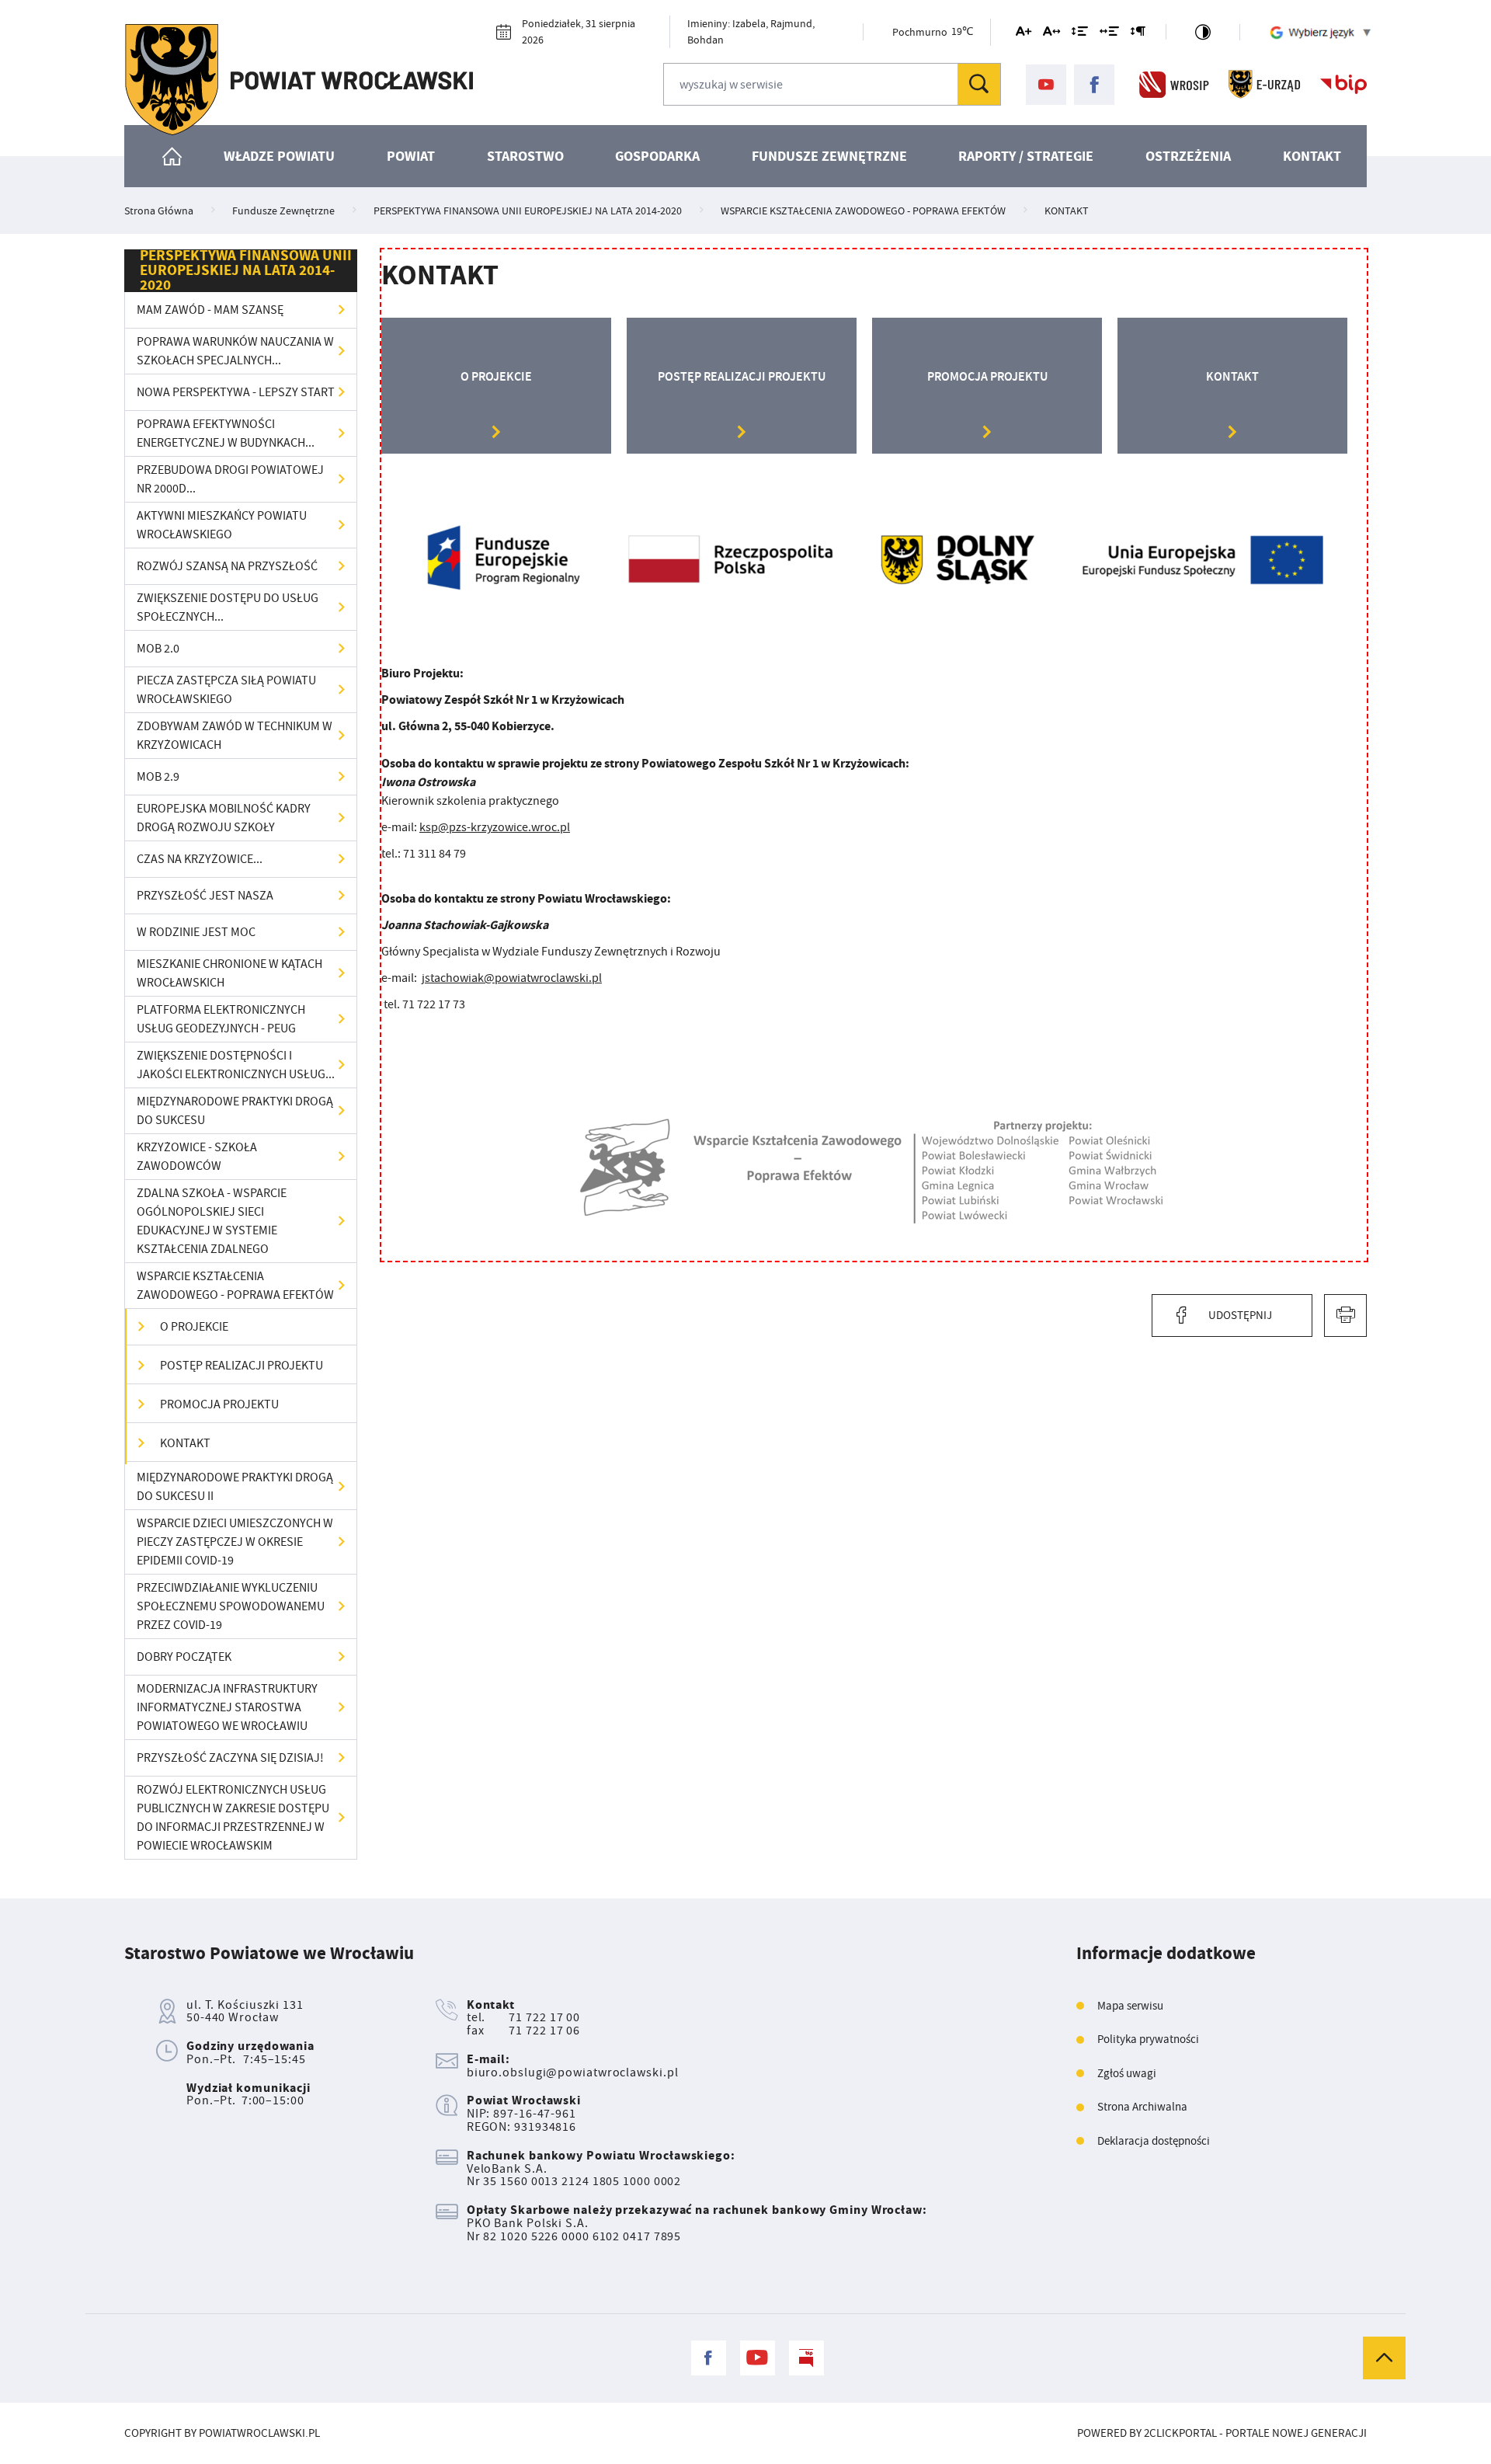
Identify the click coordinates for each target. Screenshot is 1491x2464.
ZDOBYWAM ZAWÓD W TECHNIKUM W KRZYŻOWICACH (235, 736)
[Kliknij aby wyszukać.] (979, 84)
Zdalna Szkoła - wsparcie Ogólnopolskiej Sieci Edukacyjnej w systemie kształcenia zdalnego (212, 1221)
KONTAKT (185, 1443)
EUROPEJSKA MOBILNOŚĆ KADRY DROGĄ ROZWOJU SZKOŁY (224, 818)
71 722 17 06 (544, 2031)
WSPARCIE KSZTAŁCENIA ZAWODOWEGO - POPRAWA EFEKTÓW (235, 1286)
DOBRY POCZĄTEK (184, 1657)
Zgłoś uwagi (1127, 2074)
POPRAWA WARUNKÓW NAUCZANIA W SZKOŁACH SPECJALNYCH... (235, 351)
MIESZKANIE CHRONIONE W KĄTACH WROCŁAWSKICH (229, 973)
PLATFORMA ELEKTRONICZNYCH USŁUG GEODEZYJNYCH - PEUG (221, 1019)
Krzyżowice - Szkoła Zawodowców (197, 1157)
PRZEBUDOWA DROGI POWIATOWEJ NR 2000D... (230, 479)
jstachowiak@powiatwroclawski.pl (512, 978)
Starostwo (525, 156)
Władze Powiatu (279, 156)
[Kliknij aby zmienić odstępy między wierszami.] (1080, 34)
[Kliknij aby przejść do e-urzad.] (1265, 85)
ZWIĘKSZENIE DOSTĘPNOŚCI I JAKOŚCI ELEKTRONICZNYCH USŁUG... (236, 1065)
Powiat (411, 156)
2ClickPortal (1180, 2433)
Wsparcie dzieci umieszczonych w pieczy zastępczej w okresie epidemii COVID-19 (235, 1542)
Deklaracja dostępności (1154, 2141)
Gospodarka (657, 156)
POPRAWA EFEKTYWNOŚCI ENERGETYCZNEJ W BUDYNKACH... (226, 433)
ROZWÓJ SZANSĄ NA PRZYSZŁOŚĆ (227, 566)
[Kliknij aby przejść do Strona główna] (172, 156)
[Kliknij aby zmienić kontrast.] (1203, 32)
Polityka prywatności (1148, 2039)
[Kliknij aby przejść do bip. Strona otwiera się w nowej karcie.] (1343, 85)
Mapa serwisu (1130, 2006)
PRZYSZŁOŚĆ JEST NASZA (205, 896)
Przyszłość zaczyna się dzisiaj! (230, 1758)
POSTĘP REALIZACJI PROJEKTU (242, 1366)
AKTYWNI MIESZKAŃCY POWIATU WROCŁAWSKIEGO (222, 525)
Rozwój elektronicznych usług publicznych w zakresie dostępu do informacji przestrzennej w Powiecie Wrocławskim (233, 1818)
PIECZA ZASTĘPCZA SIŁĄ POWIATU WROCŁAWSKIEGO (226, 690)
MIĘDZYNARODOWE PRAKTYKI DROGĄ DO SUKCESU (235, 1111)
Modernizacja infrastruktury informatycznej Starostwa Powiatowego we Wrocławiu (227, 1707)
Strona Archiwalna (1142, 2107)
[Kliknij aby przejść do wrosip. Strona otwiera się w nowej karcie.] (1174, 85)
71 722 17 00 (544, 2017)
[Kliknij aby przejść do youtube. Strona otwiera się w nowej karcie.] (1046, 85)
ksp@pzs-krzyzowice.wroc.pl (495, 827)
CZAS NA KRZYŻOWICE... (200, 859)
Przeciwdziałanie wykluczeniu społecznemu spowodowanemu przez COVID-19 (231, 1606)
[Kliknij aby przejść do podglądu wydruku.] (1345, 1316)
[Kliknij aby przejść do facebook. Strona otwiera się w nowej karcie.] (1094, 85)
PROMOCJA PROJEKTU (219, 1404)
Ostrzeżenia (1188, 156)
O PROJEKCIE (194, 1327)
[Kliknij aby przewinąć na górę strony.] (1384, 2358)
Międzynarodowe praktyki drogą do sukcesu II (235, 1487)
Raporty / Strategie (1026, 156)
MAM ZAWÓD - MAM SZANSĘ (210, 310)
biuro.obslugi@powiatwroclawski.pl (573, 2072)
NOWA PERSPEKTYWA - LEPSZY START (236, 392)
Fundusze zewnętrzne (829, 156)
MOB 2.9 (158, 777)
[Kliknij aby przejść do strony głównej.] (299, 80)
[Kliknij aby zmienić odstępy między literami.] (1051, 34)
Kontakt (1312, 156)
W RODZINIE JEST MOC (196, 932)
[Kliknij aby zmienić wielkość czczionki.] (1024, 34)
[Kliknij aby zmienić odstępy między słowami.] (1109, 34)
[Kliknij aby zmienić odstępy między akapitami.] (1138, 34)
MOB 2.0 (158, 649)
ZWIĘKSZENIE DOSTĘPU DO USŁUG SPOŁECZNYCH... (228, 607)
